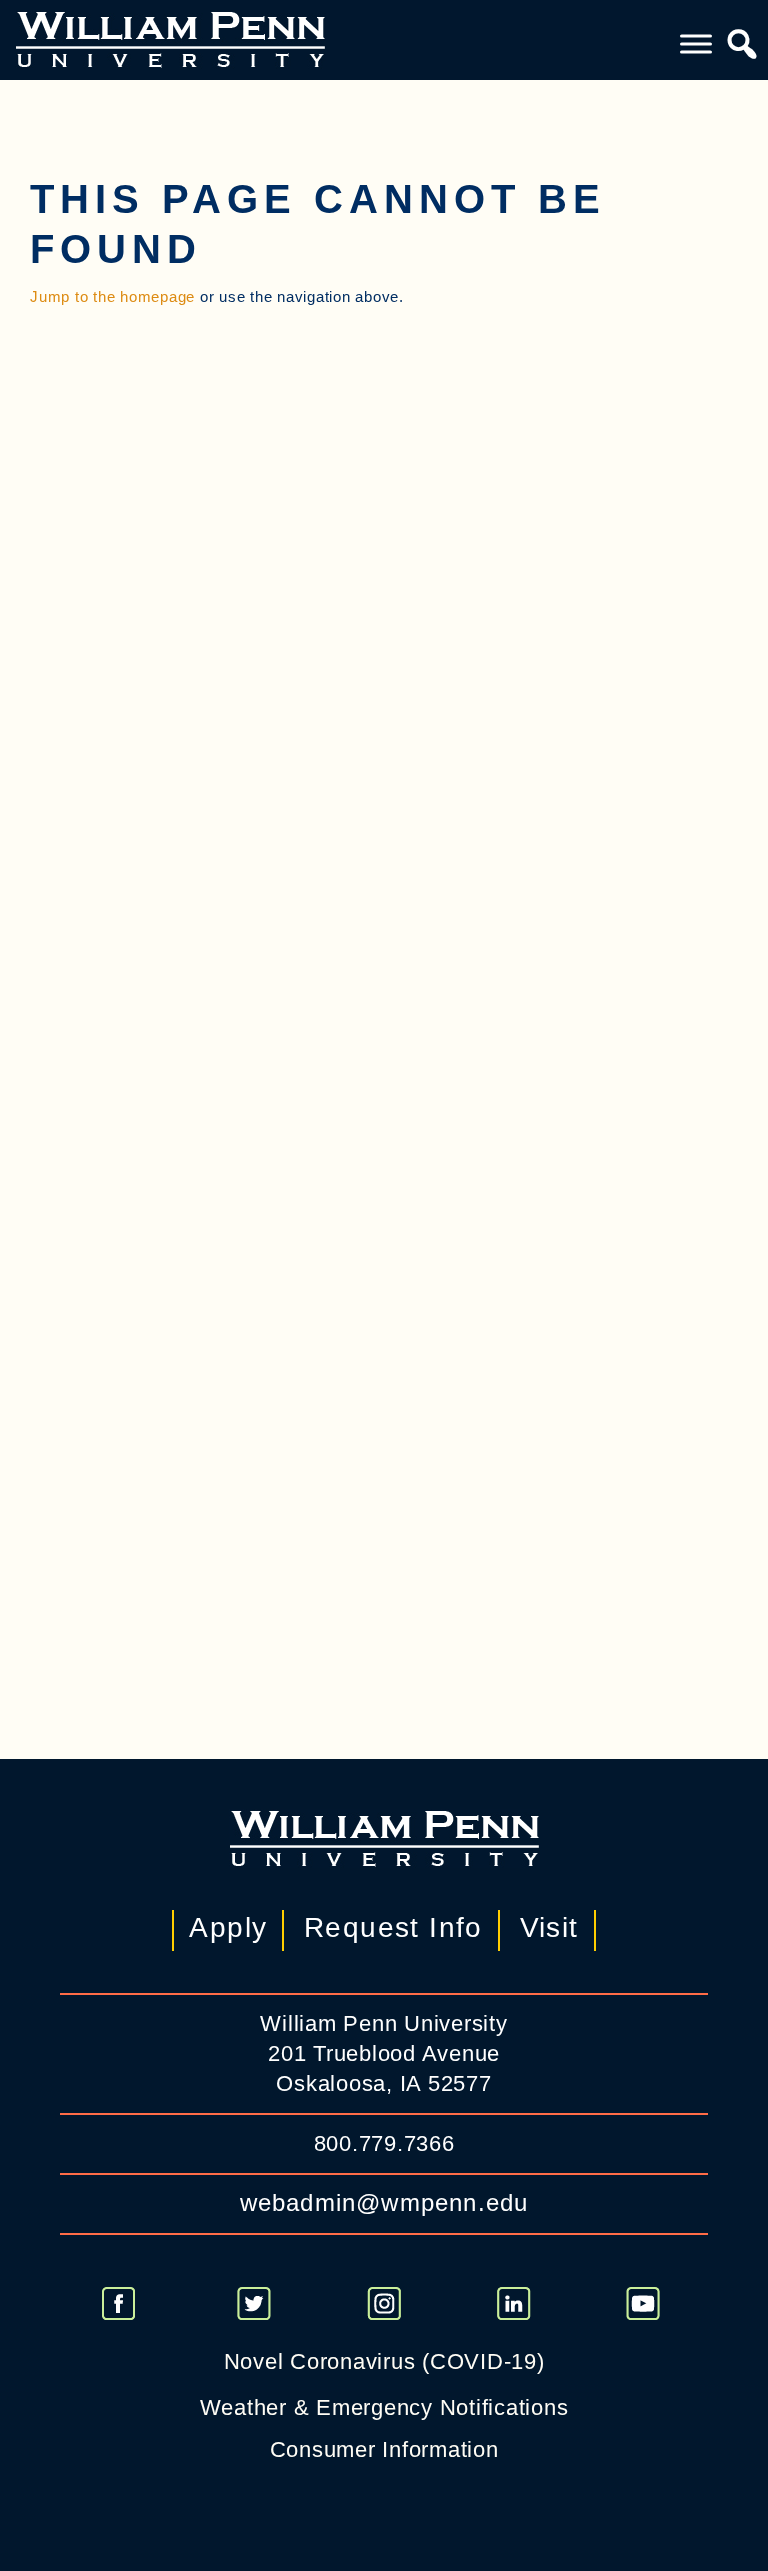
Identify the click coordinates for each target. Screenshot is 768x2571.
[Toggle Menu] (696, 43)
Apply (228, 1927)
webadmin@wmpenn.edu (384, 2202)
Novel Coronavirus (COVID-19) (384, 2361)
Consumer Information (384, 2449)
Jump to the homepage (112, 296)
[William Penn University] (170, 37)
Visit (549, 1927)
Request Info (393, 1927)
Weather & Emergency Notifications (384, 2407)
